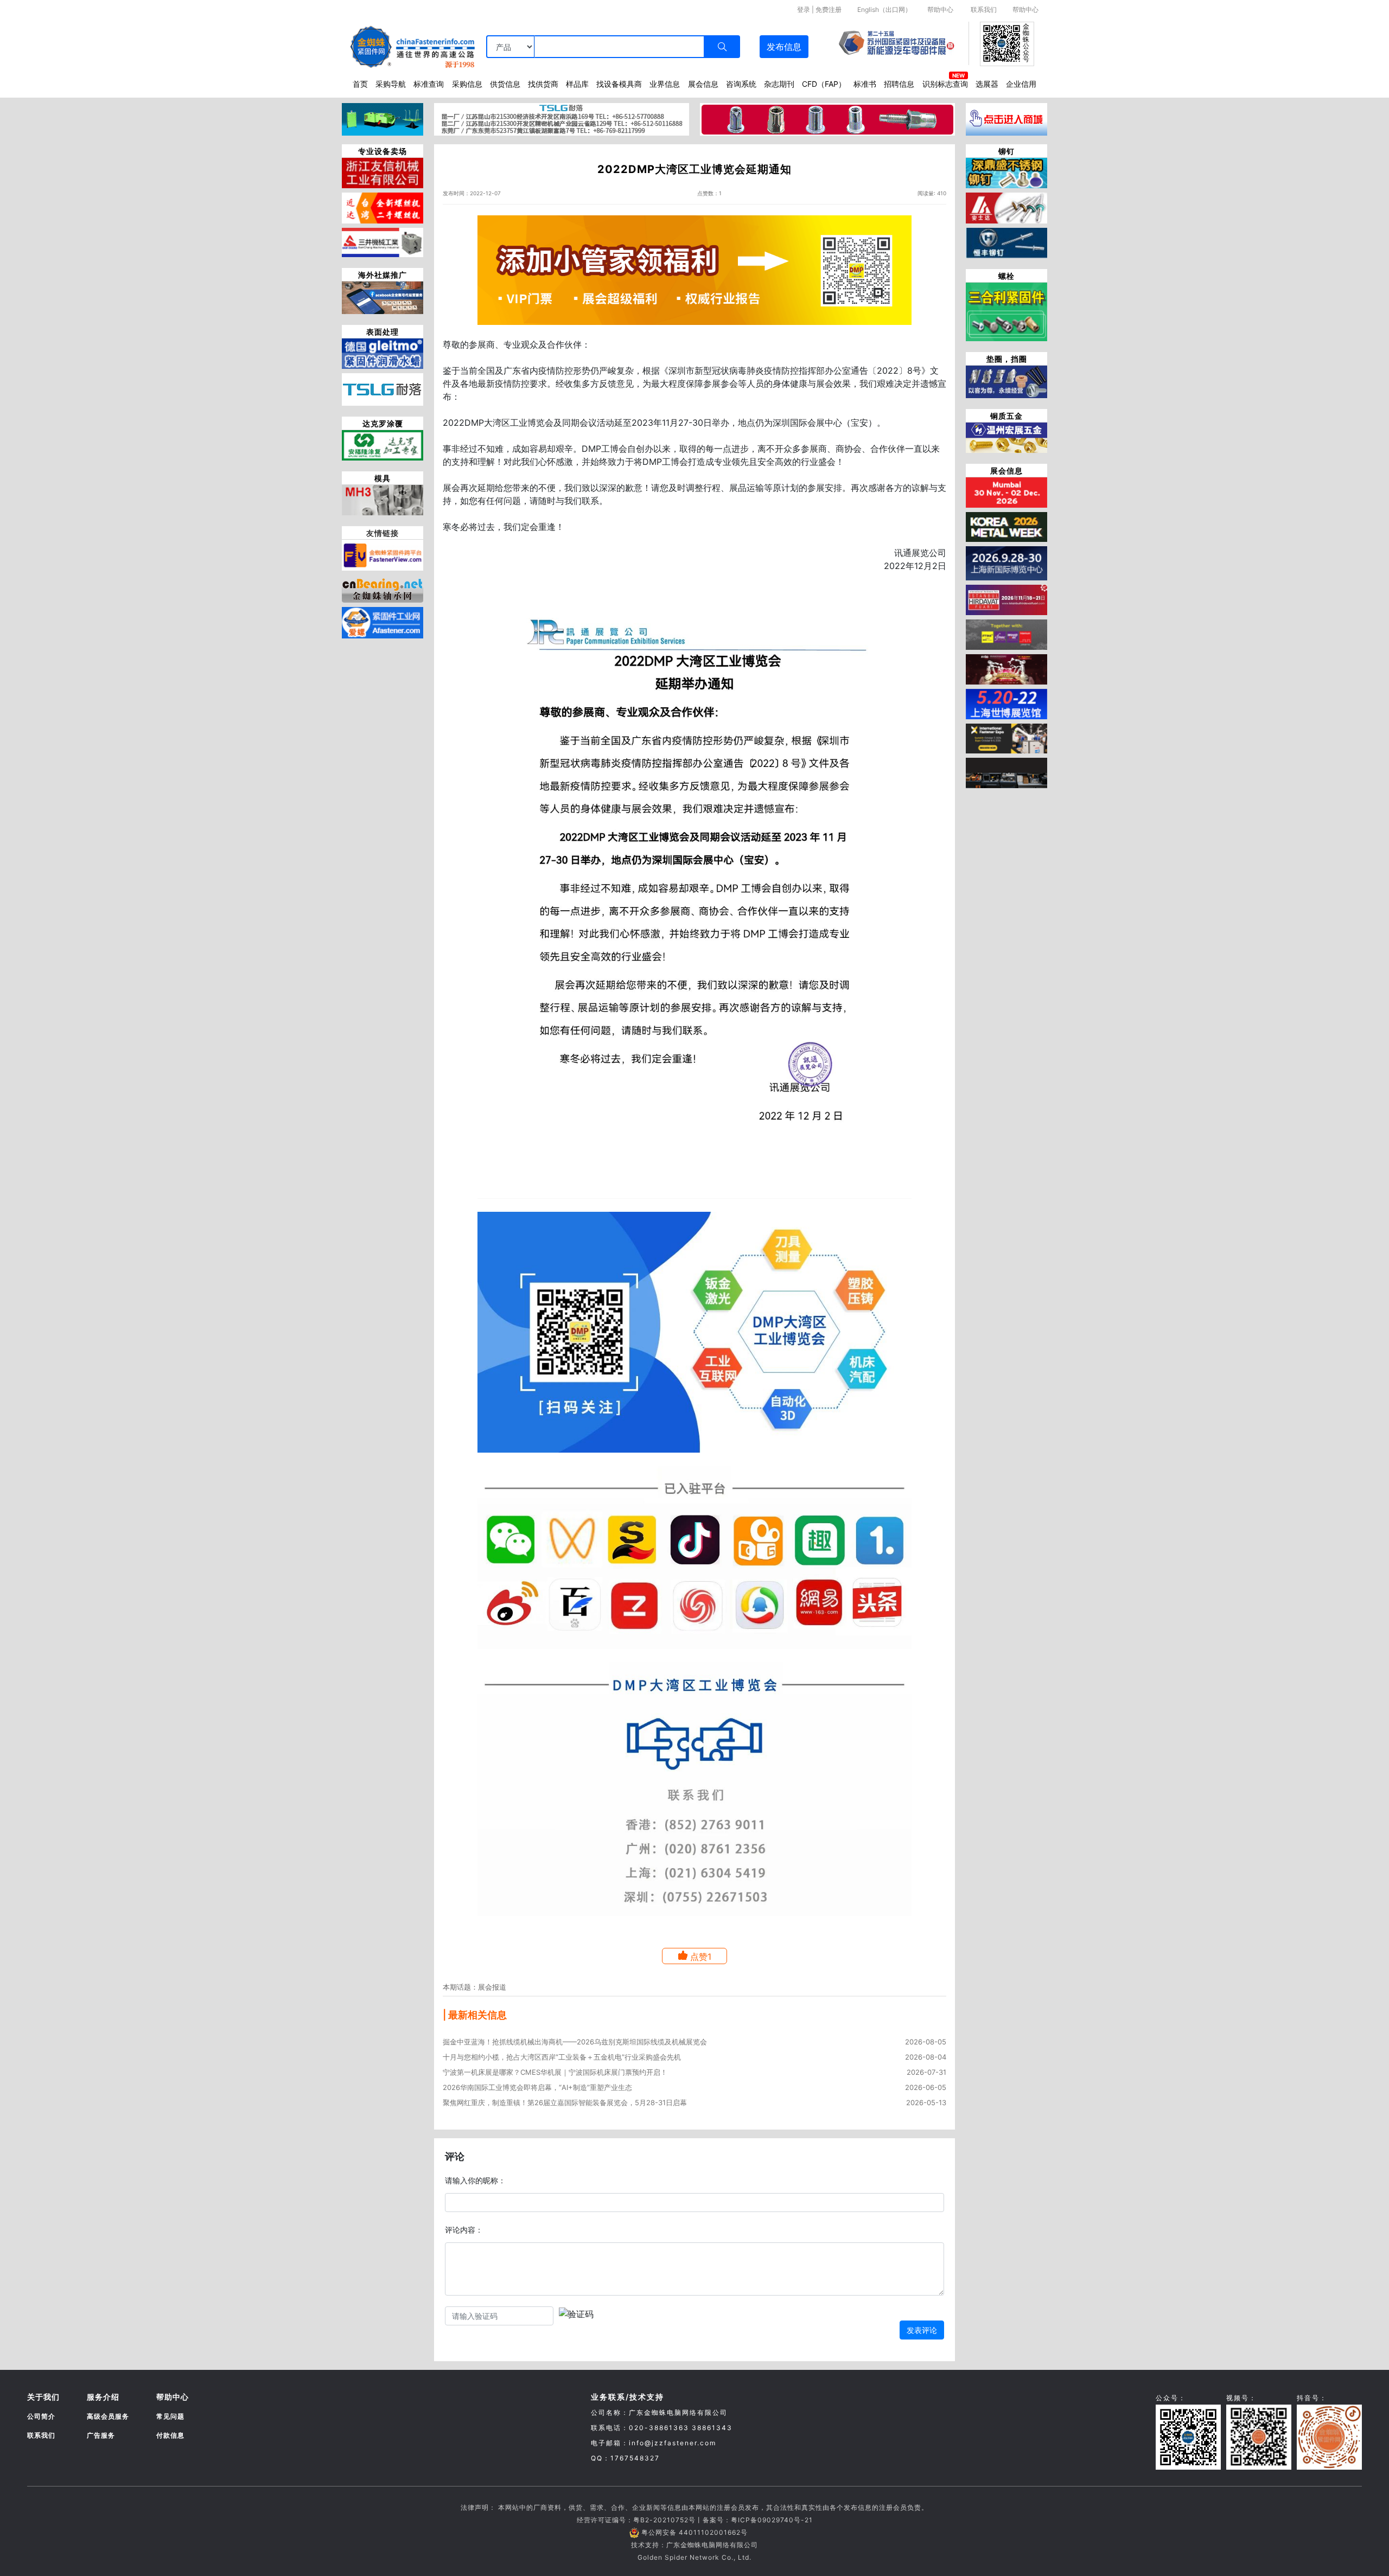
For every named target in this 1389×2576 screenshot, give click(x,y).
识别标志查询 (945, 84)
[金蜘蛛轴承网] (383, 587)
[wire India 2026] (1006, 491)
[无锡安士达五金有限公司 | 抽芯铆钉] (1006, 207)
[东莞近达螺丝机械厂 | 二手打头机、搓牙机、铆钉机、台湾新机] (383, 207)
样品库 (577, 84)
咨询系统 (741, 84)
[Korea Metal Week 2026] (1006, 526)
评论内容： (464, 2230)
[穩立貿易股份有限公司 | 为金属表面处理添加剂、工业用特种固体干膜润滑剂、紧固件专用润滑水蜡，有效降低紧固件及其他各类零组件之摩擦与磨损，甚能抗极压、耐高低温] (383, 353)
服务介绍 (103, 2397)
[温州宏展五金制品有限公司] (1006, 437)
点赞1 (701, 1957)
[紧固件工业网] (383, 622)
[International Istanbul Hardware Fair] (1006, 599)
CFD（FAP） (824, 84)
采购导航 (391, 84)
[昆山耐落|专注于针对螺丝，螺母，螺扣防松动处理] (383, 388)
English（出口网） (884, 9)
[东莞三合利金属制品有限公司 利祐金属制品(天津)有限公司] (1006, 311)
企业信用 (1021, 84)
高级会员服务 (108, 2416)
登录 (804, 9)
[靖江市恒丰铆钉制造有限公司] (1006, 242)
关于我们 (43, 2397)
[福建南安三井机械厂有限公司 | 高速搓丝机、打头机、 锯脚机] (383, 241)
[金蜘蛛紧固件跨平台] (383, 554)
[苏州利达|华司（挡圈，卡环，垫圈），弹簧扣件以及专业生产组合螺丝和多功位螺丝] (1006, 381)
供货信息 (505, 84)
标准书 (865, 84)
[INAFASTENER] (1006, 772)
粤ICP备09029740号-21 (772, 2520)
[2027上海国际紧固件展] (1006, 703)
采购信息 (467, 84)
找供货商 (543, 84)
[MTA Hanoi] (1006, 668)
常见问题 (170, 2416)
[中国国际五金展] (1006, 562)
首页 (360, 84)
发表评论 (922, 2330)
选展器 (987, 84)
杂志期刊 (779, 84)
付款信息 (170, 2435)
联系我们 (984, 9)
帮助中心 (940, 9)
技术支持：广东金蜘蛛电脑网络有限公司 (694, 2545)
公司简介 (41, 2416)
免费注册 (829, 9)
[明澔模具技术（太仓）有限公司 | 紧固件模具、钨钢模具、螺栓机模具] (383, 499)
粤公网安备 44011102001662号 (694, 2532)
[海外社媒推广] (383, 297)
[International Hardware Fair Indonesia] (1006, 634)
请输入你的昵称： (475, 2180)
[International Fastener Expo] (1006, 738)
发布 (784, 47)
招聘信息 (899, 84)
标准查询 (429, 84)
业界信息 (665, 84)
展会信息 (703, 84)
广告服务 (101, 2435)
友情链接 (383, 533)
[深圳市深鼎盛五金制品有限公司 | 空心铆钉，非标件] (1006, 172)
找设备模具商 (619, 84)
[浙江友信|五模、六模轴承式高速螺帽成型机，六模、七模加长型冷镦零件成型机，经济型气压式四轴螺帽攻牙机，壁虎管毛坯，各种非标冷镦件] (383, 172)
